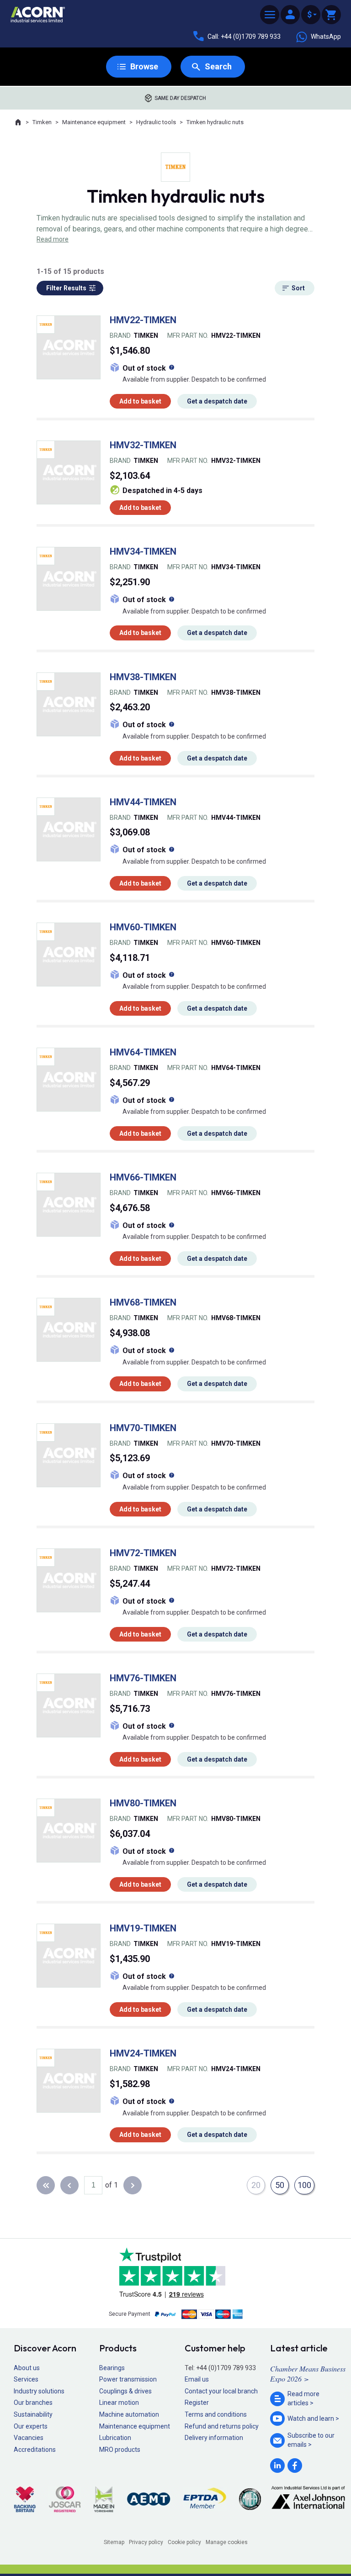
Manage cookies (227, 2542)
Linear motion (119, 2403)
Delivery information (214, 2438)
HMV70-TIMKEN (143, 1428)
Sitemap (114, 2542)
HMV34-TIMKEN (143, 551)
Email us (197, 2379)
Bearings (112, 2368)
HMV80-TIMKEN (143, 1803)
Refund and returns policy (222, 2426)
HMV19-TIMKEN (143, 1928)
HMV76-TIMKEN (143, 1678)
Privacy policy (146, 2542)
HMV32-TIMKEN (143, 445)
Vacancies (29, 2438)
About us (27, 2368)
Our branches (33, 2403)
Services (26, 2379)
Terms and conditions (216, 2414)
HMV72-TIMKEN (143, 1553)
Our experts (31, 2426)
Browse (144, 66)
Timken (42, 122)
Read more (53, 239)
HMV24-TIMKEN (143, 2053)
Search (218, 66)
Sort (298, 288)
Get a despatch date (217, 401)
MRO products (120, 2450)
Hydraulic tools (156, 122)
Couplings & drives (125, 2391)
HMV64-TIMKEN (143, 1052)
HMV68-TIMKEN (143, 1302)
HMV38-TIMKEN (143, 677)
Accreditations (35, 2450)
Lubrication (115, 2438)
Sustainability (33, 2414)
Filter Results (66, 288)
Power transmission (128, 2379)
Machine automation (129, 2414)
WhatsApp (326, 37)
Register (197, 2403)
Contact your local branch (221, 2391)
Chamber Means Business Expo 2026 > (308, 2374)
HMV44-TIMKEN (143, 802)
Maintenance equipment (94, 122)
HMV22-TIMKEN (143, 320)
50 (280, 2185)
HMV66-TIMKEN (143, 1177)
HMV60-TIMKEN (143, 927)
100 (304, 2185)
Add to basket (140, 401)
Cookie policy (184, 2542)
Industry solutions (39, 2391)
